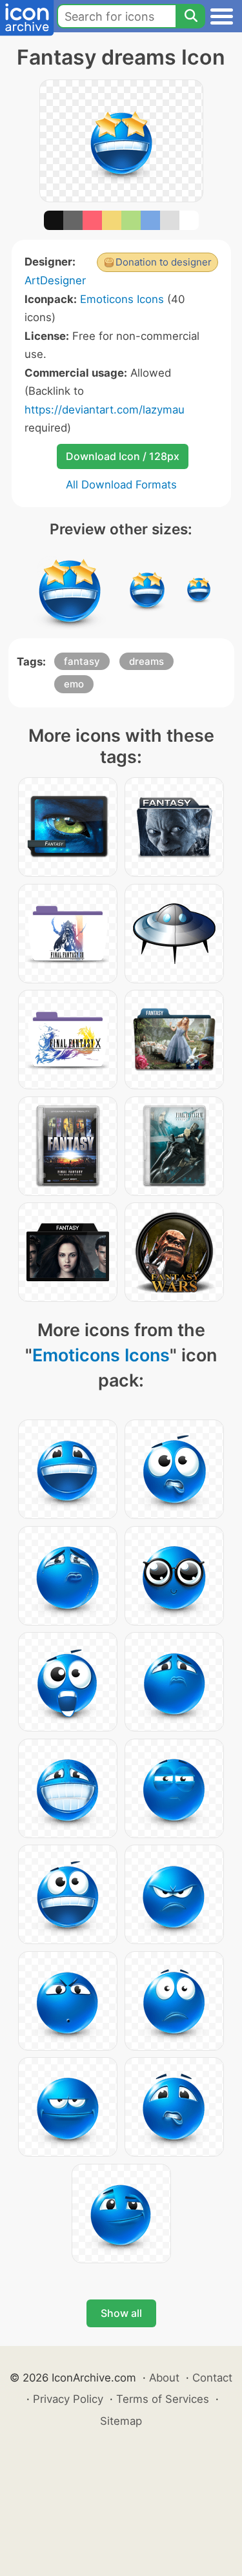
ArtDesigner (55, 280)
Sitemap (121, 2421)
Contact (212, 2378)
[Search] (190, 16)
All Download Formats (121, 485)
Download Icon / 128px (123, 456)
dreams (146, 661)
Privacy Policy (68, 2399)
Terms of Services (163, 2399)
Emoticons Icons (122, 299)
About (164, 2378)
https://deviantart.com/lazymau (105, 410)
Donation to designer (164, 262)
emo (74, 684)
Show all (121, 2313)
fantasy (82, 661)
